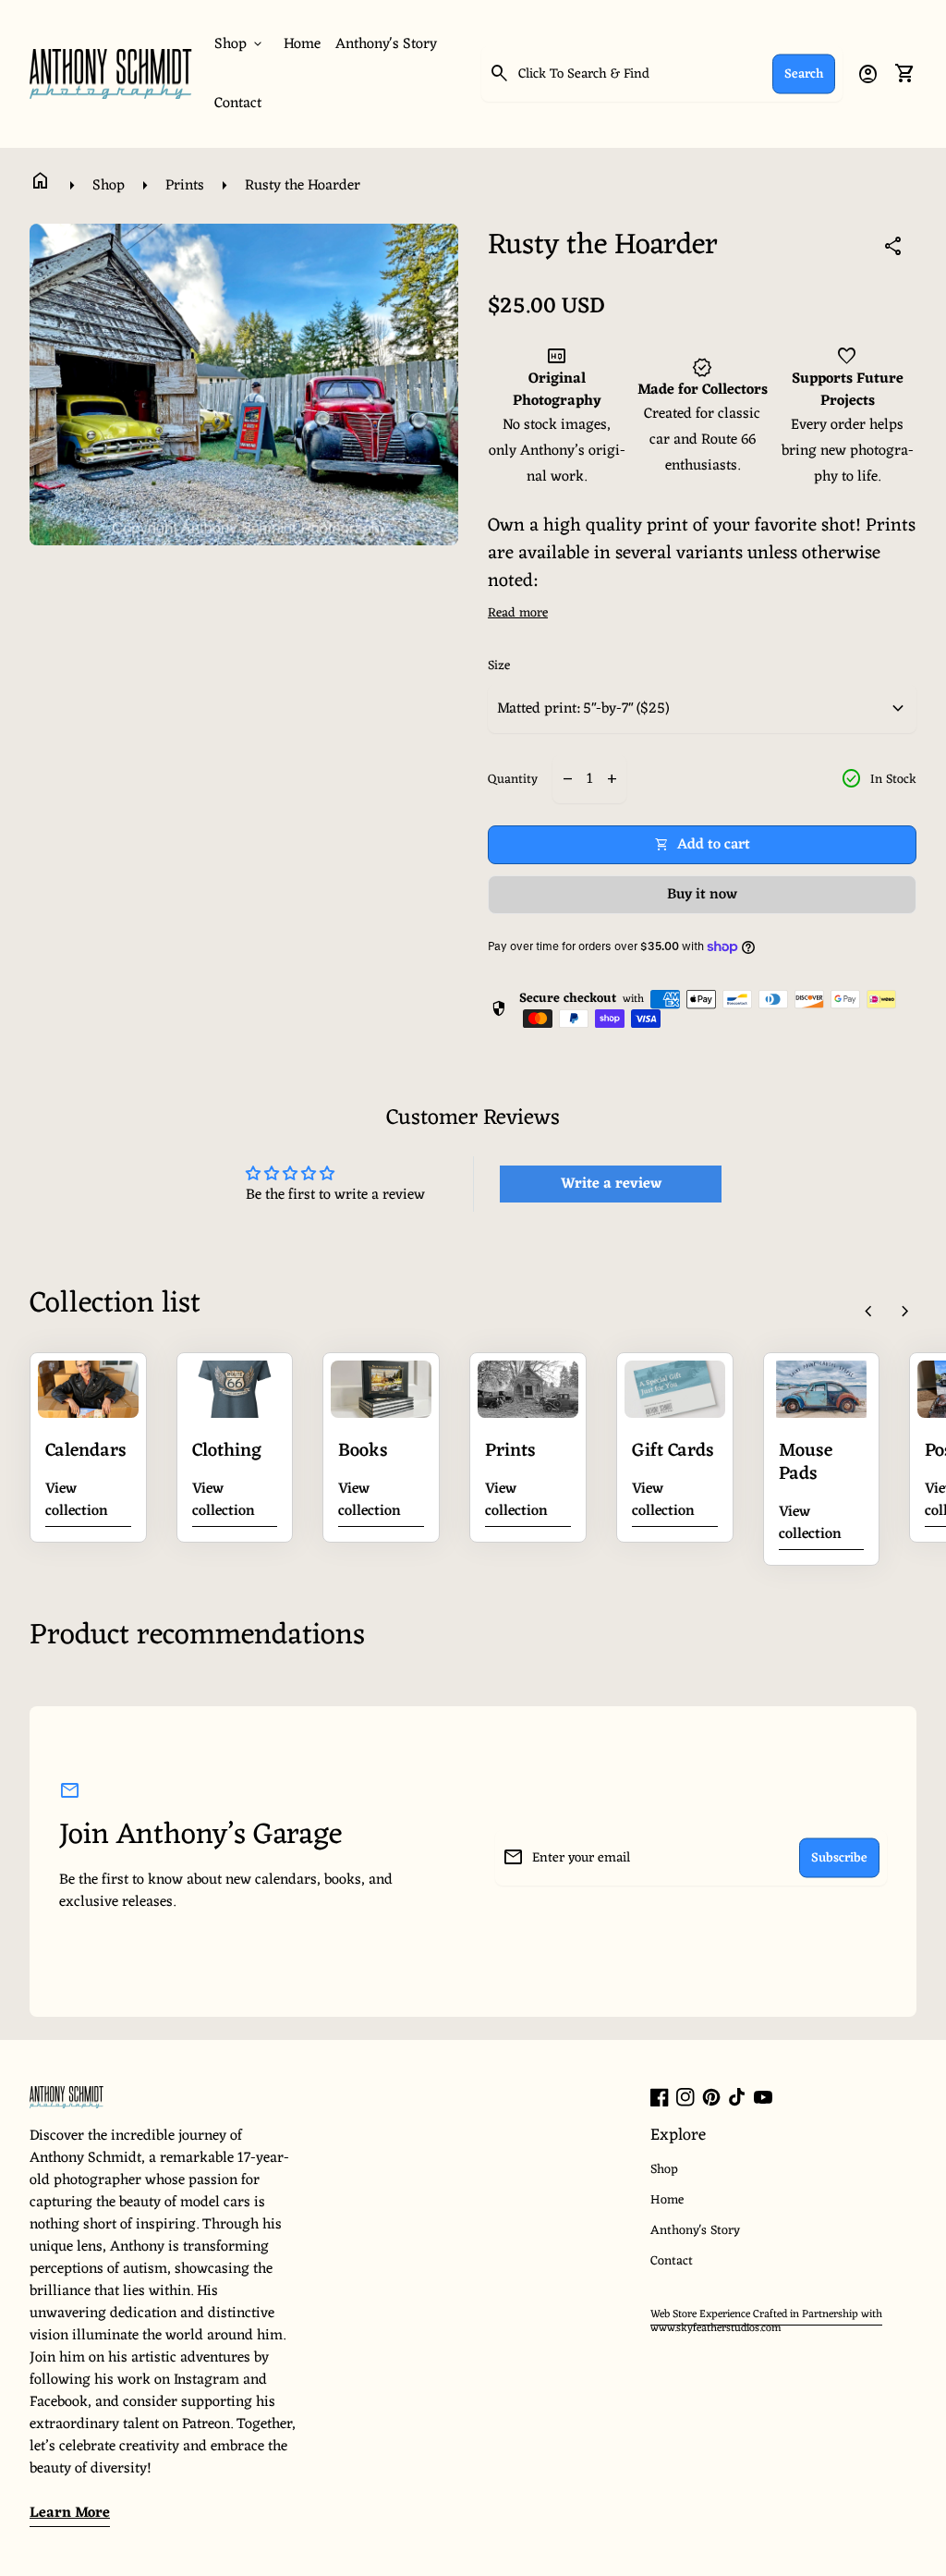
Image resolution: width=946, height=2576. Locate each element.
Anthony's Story (386, 44)
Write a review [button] (611, 1184)
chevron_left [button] (868, 1312)
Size (499, 666)
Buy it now (702, 895)
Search (804, 74)
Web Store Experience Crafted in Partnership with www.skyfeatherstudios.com (766, 2322)
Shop (109, 186)
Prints (185, 186)
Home (302, 44)
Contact (238, 104)
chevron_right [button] (905, 1312)
